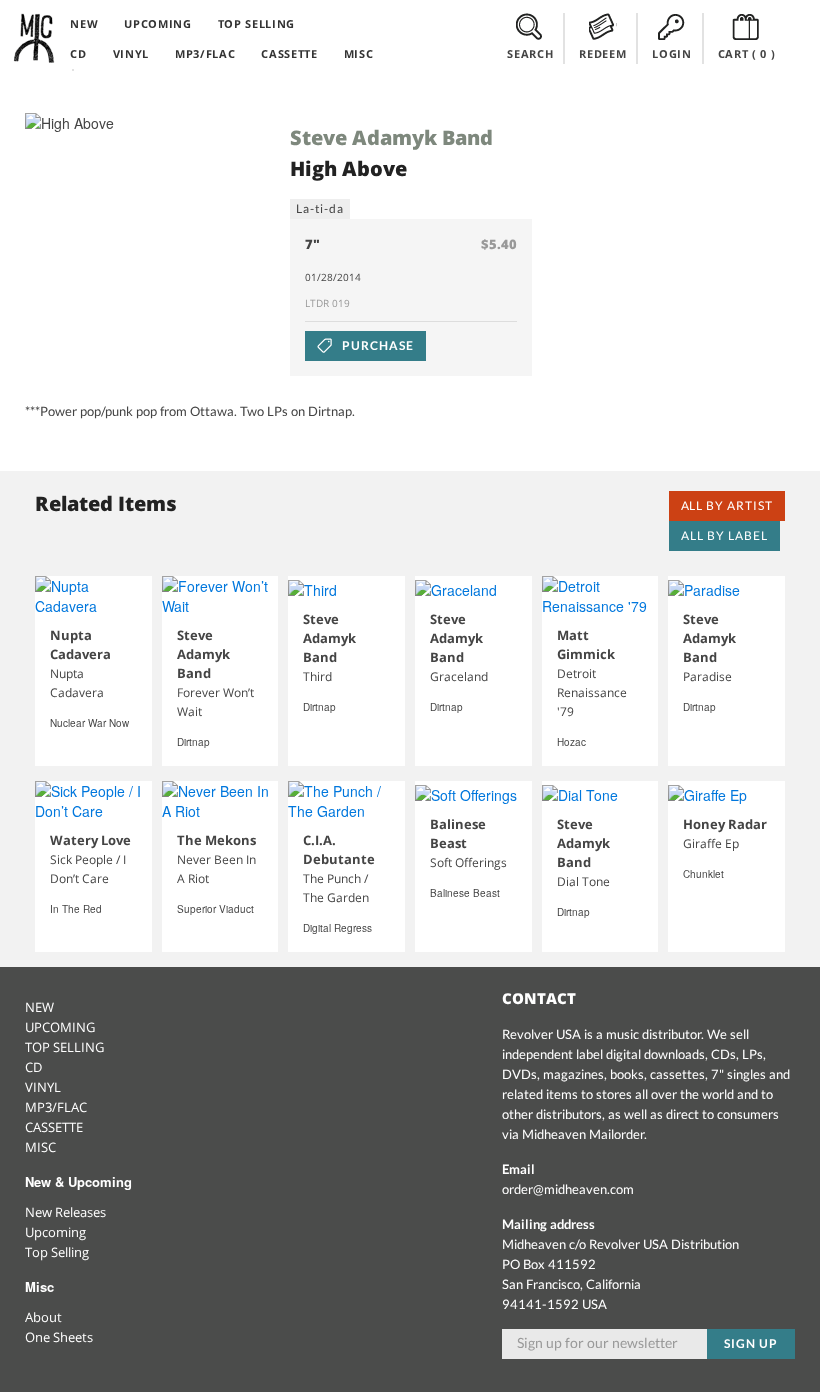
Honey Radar (725, 824)
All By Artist (727, 505)
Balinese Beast (458, 833)
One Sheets (59, 1337)
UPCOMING (157, 23)
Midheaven (35, 38)
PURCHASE (376, 345)
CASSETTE (289, 53)
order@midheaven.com (568, 1189)
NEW (84, 23)
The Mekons (216, 840)
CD (78, 53)
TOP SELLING (256, 23)
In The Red (76, 909)
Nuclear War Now (89, 723)
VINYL (131, 53)
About (43, 1317)
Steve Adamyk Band (391, 137)
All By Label (724, 535)
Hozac (571, 742)
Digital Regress (337, 928)
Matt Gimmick (586, 644)
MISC (359, 53)
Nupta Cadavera (80, 644)
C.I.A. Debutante (339, 849)
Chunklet (703, 874)
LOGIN (671, 53)
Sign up (751, 1343)
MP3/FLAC (205, 53)
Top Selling (57, 1252)
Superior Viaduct (215, 909)
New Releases (65, 1212)
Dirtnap (193, 742)
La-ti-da (320, 208)
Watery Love (90, 840)
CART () (747, 53)
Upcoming (55, 1232)
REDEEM (602, 53)
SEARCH (530, 53)
